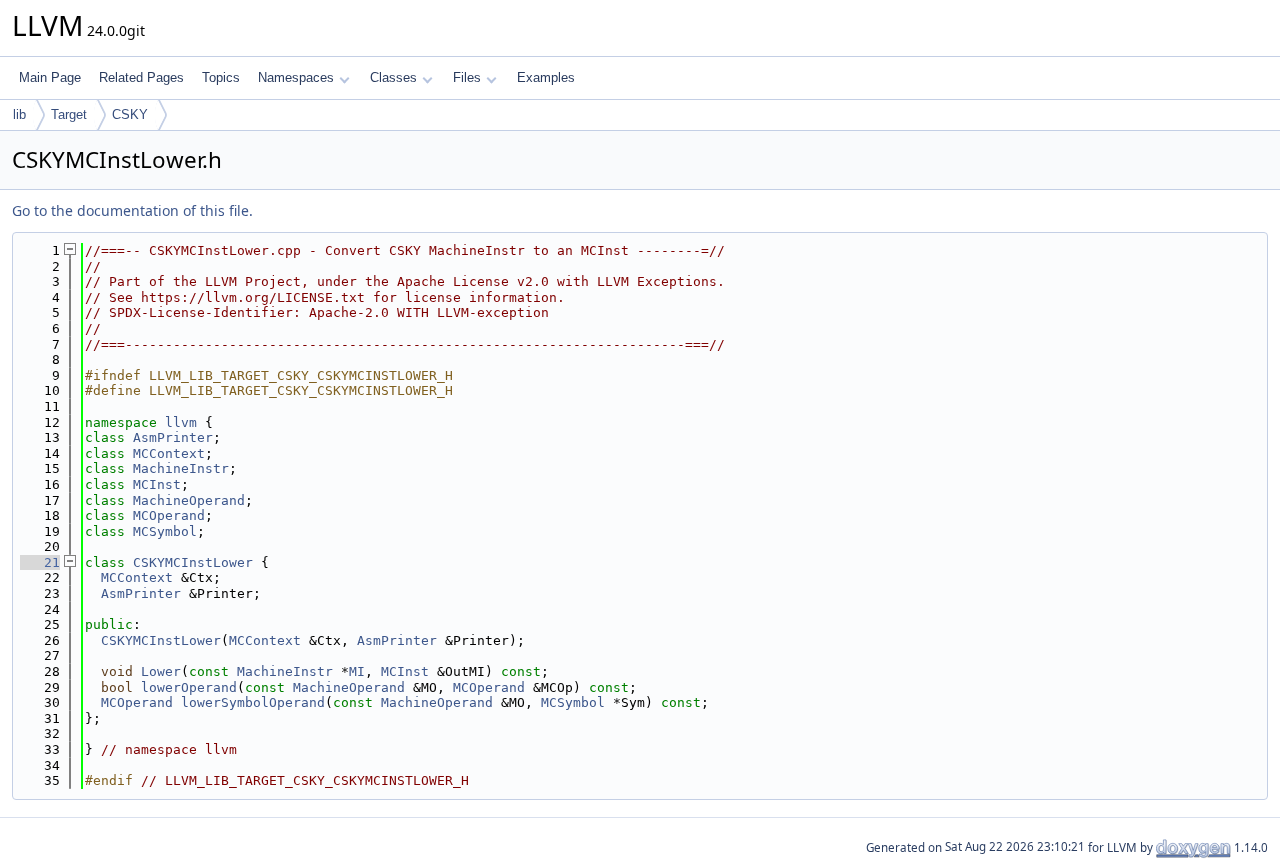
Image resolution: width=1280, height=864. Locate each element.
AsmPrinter (173, 437)
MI (357, 671)
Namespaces (296, 77)
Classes (393, 77)
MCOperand (169, 515)
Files (467, 77)
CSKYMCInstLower (193, 562)
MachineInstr (181, 468)
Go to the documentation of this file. (132, 210)
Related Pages (141, 77)
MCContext (169, 453)
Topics (221, 77)
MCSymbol (165, 531)
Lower (161, 671)
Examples (546, 77)
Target (69, 114)
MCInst (157, 484)
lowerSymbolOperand (253, 702)
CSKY (130, 114)
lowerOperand (189, 687)
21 (40, 562)
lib (19, 114)
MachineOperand (189, 500)
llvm (181, 422)
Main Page (50, 77)
